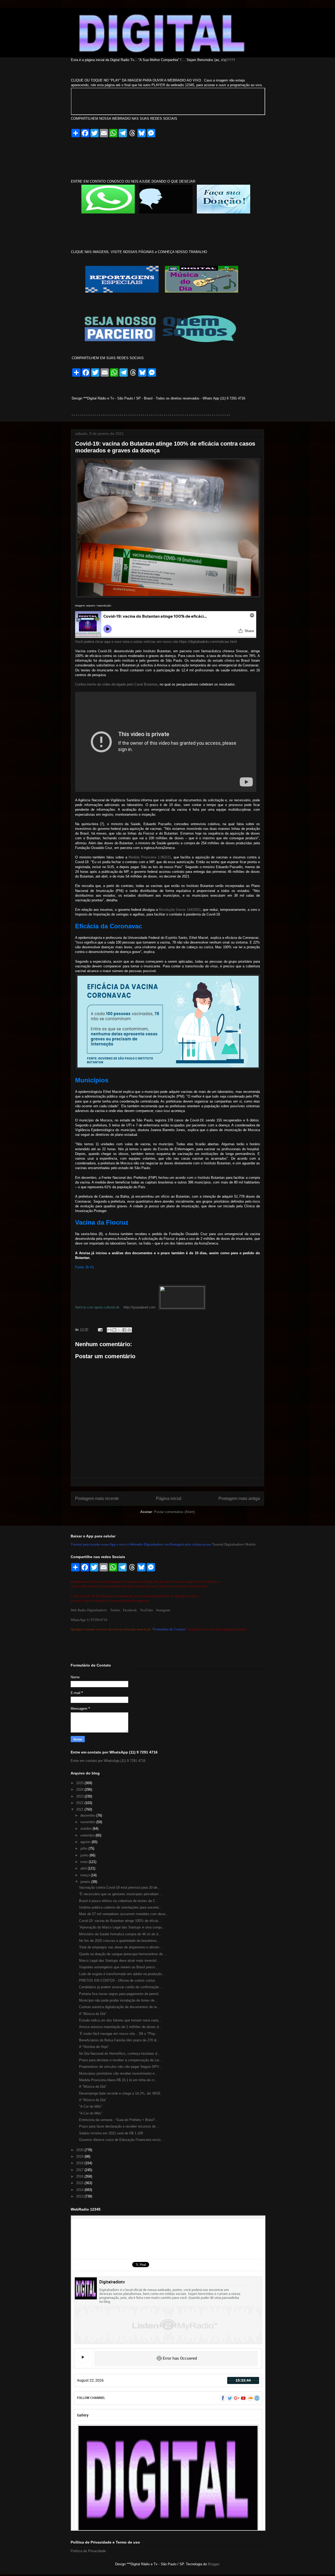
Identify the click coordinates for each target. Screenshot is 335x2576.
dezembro (88, 1815)
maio (85, 1862)
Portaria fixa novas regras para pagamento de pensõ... (120, 1994)
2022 (80, 1803)
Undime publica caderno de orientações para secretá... (120, 1907)
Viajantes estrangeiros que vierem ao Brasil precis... (119, 1967)
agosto (86, 1842)
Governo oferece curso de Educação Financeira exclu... (121, 2140)
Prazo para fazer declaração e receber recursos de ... (119, 2126)
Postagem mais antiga (239, 1498)
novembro (88, 1822)
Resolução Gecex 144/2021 (180, 910)
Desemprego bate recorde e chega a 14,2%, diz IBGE (120, 2093)
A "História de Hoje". (94, 2047)
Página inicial (169, 1498)
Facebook (130, 1610)
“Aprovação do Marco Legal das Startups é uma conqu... (122, 1927)
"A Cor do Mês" (91, 2106)
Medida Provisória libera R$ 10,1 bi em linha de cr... (118, 2080)
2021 (80, 1809)
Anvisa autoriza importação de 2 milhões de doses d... (120, 2027)
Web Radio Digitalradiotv (89, 1610)
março (86, 1875)
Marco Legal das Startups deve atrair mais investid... (119, 1961)
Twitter (115, 1610)
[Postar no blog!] (114, 1330)
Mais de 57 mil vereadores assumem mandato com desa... (124, 1914)
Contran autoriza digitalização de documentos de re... (119, 2007)
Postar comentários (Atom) (174, 1512)
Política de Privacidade (88, 2551)
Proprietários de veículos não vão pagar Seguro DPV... (121, 2067)
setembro (88, 1835)
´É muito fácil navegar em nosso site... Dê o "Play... (119, 2034)
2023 (80, 1796)
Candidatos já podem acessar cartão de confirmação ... (121, 1987)
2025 (80, 1783)
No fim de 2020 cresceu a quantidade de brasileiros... (119, 1941)
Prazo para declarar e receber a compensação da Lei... (121, 2060)
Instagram (163, 1610)
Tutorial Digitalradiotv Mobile (234, 1544)
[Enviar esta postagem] (100, 1330)
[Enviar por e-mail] (109, 1330)
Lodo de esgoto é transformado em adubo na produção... (122, 1974)
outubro (86, 1829)
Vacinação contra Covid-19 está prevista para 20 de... (120, 1887)
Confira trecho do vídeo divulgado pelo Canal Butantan (116, 684)
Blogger (213, 2564)
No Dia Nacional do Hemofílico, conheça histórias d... (120, 2054)
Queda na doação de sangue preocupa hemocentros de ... (123, 1954)
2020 (80, 2150)
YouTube (147, 1610)
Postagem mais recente (97, 1498)
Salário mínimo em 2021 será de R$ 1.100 (111, 2133)
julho (84, 1848)
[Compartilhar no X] (119, 1330)
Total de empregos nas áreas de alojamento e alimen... (121, 1947)
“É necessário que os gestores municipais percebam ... (121, 1894)
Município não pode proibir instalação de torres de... (118, 2000)
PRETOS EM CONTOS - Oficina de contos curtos (117, 1980)
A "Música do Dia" (93, 2014)
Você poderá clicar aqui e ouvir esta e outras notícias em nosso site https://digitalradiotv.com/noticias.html (156, 642)
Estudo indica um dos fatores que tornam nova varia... (120, 2020)
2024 (80, 1790)
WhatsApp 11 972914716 (89, 1620)
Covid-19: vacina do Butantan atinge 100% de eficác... (120, 1921)
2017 (80, 2170)
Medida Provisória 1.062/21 (150, 857)
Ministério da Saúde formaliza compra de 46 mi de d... (120, 1934)
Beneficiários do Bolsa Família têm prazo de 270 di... (119, 2040)
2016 (80, 2176)
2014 (80, 2190)
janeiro (86, 1882)
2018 (80, 2163)
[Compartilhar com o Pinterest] (129, 1330)
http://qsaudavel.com (139, 1307)
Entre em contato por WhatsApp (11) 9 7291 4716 (108, 1761)
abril (84, 1868)
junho (85, 1855)
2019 (80, 2156)
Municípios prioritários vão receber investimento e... (118, 2073)
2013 (80, 2196)
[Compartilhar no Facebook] (124, 1330)
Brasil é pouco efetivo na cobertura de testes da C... (119, 1901)
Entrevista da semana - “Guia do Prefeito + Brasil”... (119, 2120)
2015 (80, 2183)
